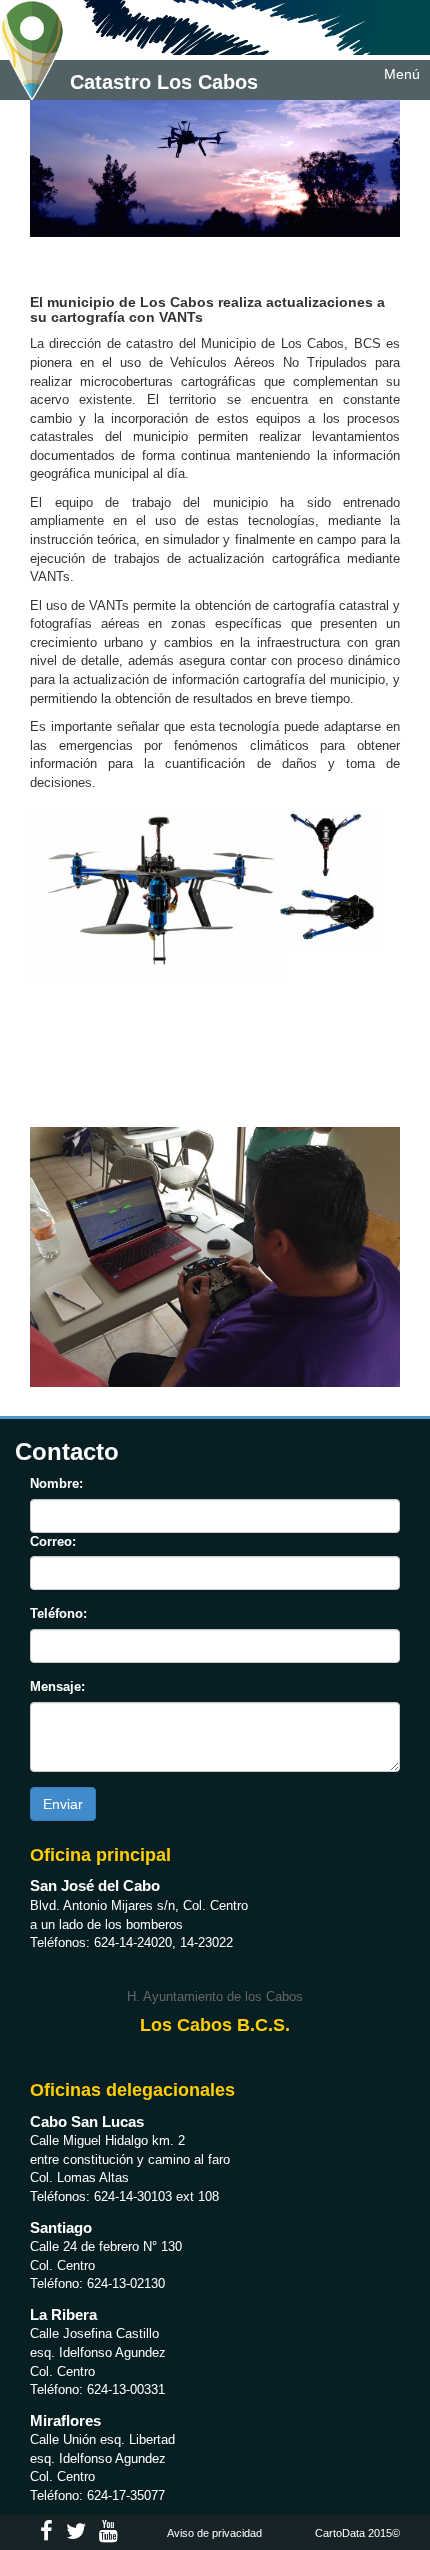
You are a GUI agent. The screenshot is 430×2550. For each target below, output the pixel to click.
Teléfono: (58, 1613)
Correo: (53, 1541)
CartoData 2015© (357, 2533)
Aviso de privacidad (214, 2533)
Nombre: (56, 1483)
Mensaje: (57, 1686)
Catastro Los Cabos (161, 82)
